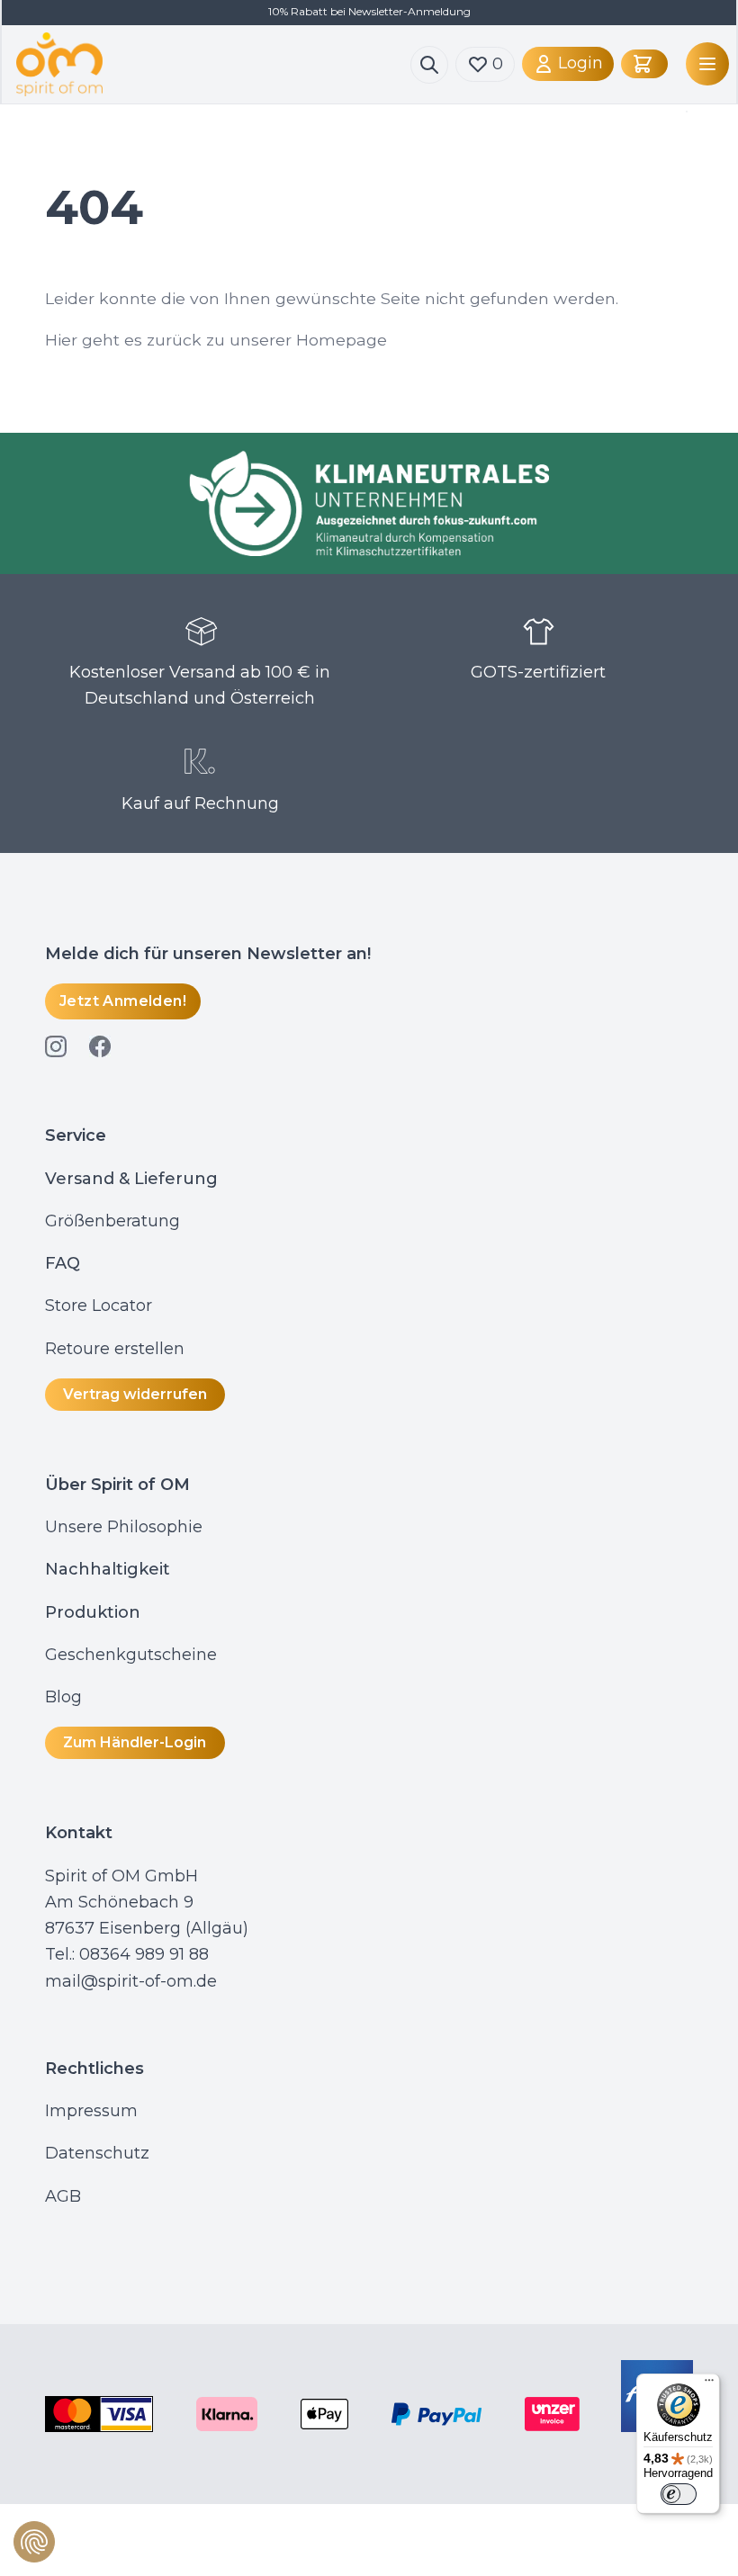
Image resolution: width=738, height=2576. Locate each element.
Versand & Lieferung (131, 1179)
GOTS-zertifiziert (538, 672)
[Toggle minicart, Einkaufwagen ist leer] (644, 64)
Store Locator (99, 1306)
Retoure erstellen (115, 1349)
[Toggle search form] (429, 65)
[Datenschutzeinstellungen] (34, 2542)
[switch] (679, 2494)
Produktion (93, 1612)
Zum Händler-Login (135, 1742)
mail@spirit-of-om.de (131, 1981)
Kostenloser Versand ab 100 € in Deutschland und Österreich (200, 685)
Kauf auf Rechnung (200, 803)
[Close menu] (683, 112)
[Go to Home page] (213, 64)
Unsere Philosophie (124, 1527)
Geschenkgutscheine (131, 1655)
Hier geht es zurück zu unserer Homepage (216, 340)
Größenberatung (115, 1221)
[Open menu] (704, 64)
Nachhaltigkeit (108, 1569)
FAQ (63, 1263)
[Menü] (709, 2384)
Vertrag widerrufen (135, 1394)
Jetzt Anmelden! (123, 1001)
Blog (66, 1697)
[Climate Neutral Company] (369, 503)
